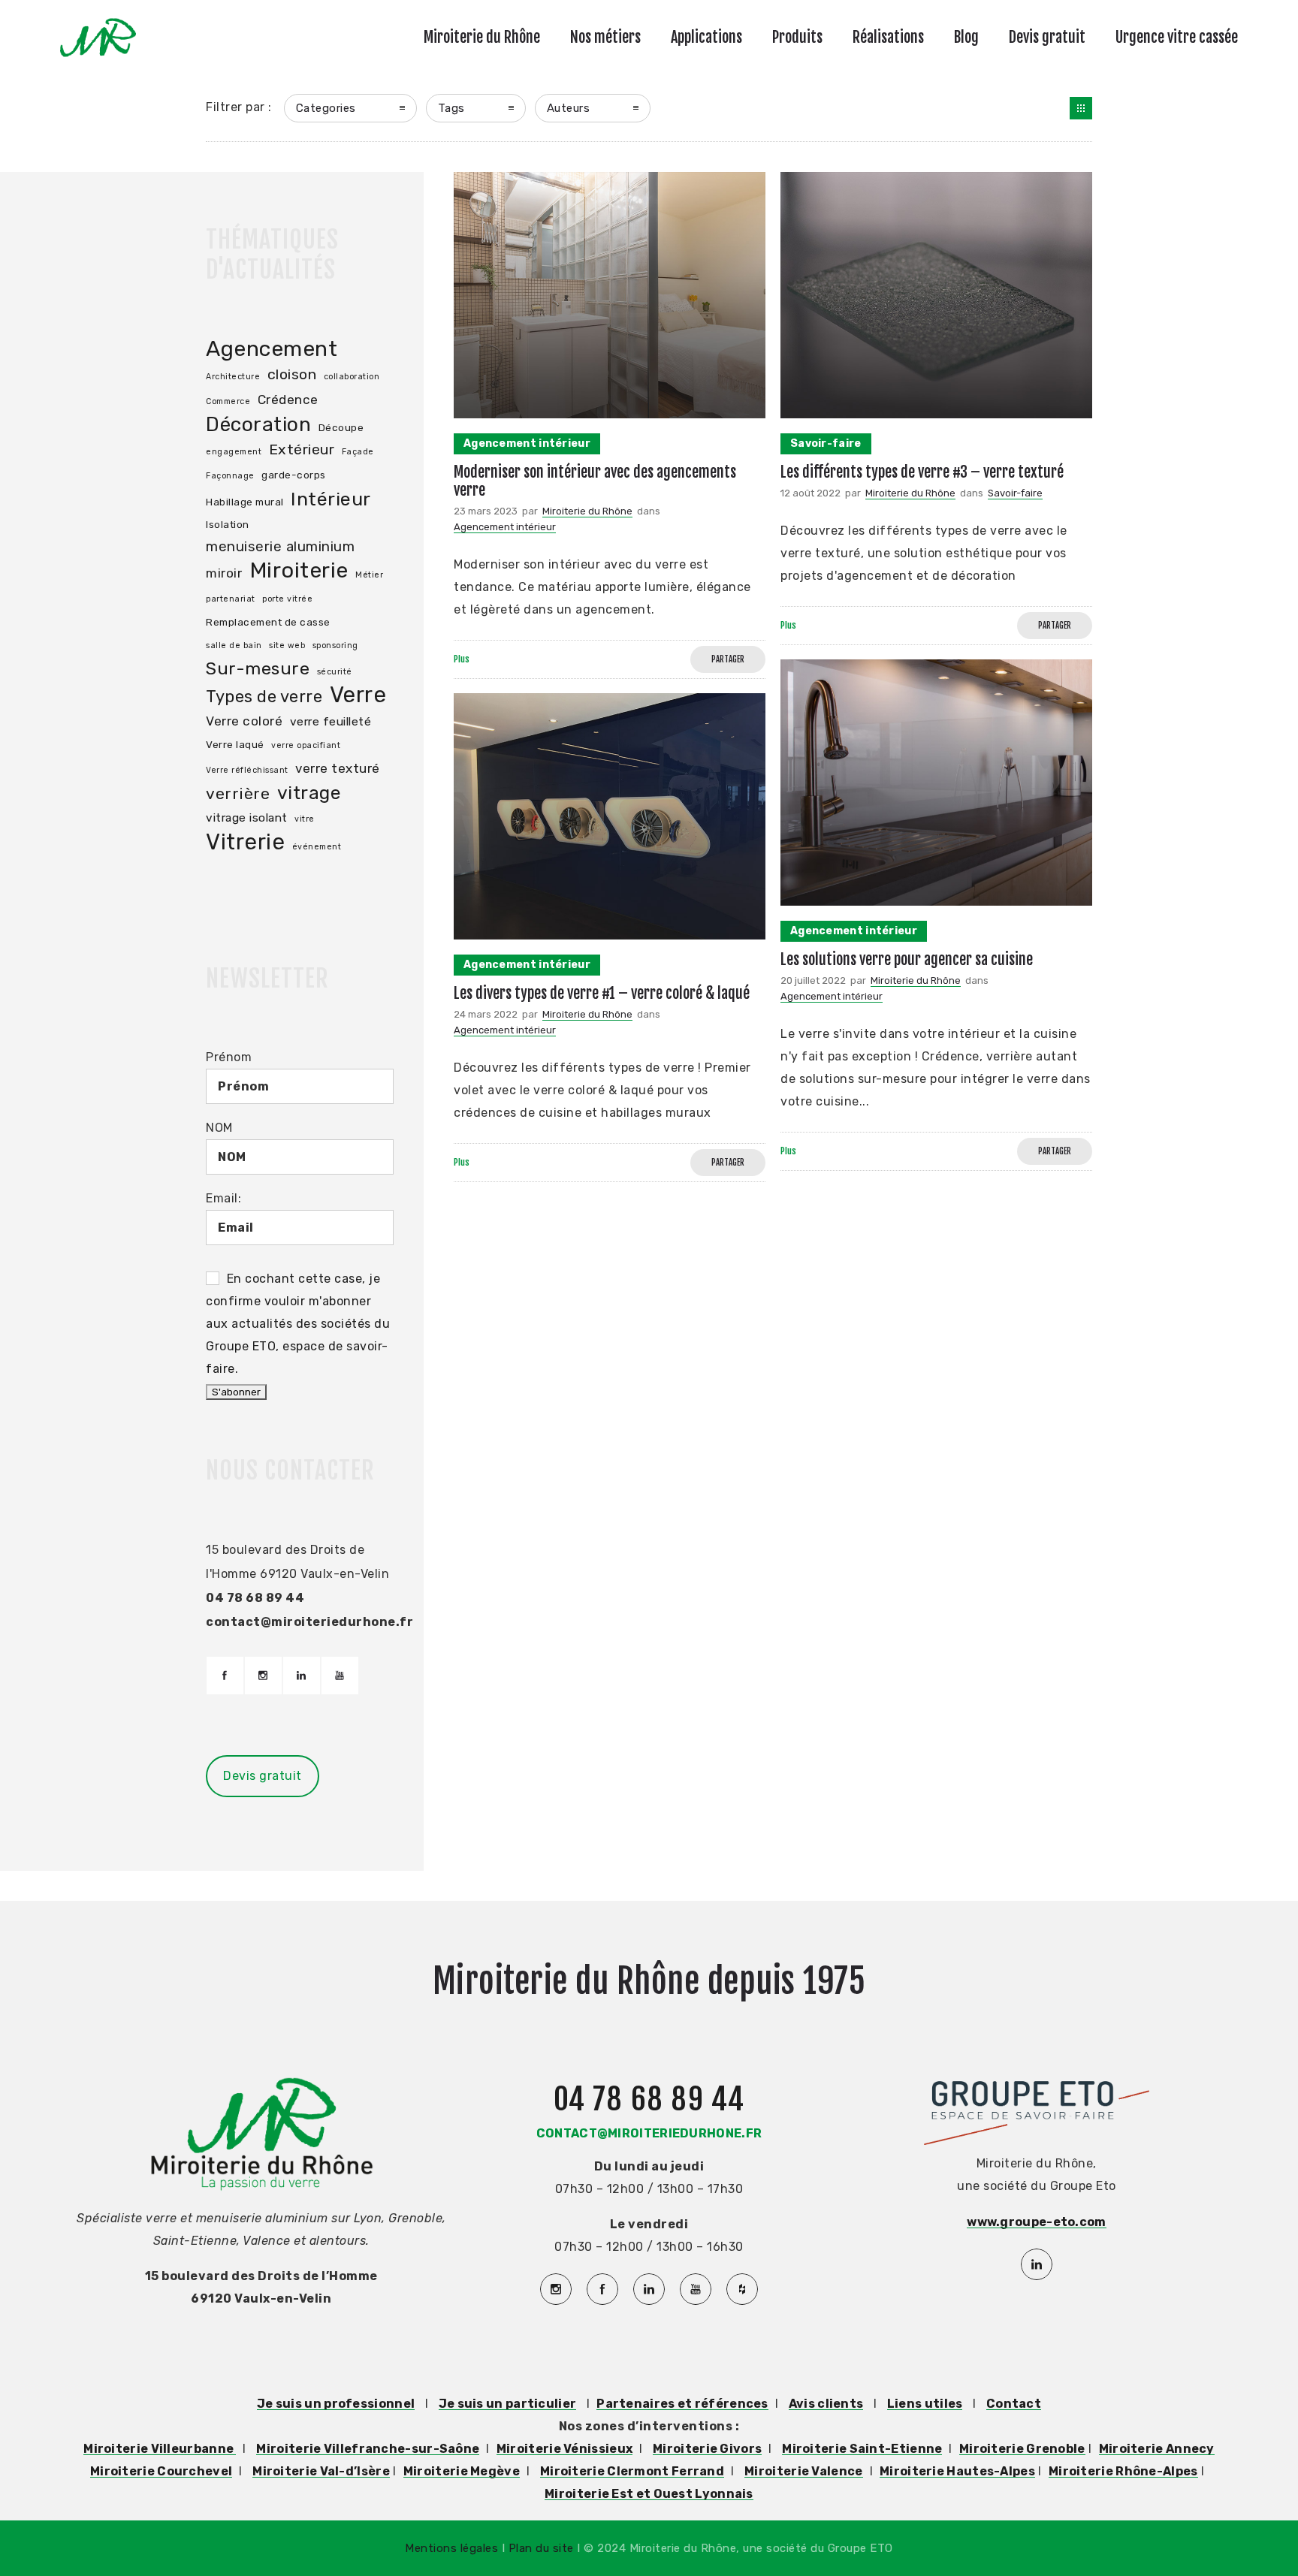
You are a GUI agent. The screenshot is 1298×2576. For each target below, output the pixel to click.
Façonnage (230, 476)
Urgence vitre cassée (1177, 37)
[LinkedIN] (301, 1676)
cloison (292, 374)
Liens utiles (925, 2404)
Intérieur (331, 499)
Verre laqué (235, 744)
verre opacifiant (306, 745)
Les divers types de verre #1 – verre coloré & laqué (602, 993)
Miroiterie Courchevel (161, 2471)
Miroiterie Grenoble (1022, 2449)
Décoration (258, 424)
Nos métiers (605, 37)
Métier (369, 575)
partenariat (231, 599)
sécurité (335, 672)
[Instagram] (263, 1676)
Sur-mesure (258, 668)
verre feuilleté (331, 722)
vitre (305, 819)
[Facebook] (225, 1676)
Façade (358, 452)
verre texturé (338, 768)
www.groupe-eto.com (1036, 2222)
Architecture (233, 377)
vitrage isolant (247, 818)
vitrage (309, 793)
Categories (326, 108)
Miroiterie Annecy (1157, 2449)
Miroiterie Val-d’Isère (321, 2471)
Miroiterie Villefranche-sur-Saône (368, 2449)
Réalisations (888, 37)
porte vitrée (287, 599)
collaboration (352, 377)
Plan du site (541, 2548)
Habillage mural (245, 502)
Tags (451, 108)
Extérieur (302, 449)
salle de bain (234, 646)
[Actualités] (1081, 108)
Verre (358, 695)
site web (287, 646)
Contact (1014, 2404)
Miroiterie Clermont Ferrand (632, 2471)
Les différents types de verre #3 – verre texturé (922, 472)
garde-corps (294, 475)
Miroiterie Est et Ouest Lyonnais (649, 2494)
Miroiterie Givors (707, 2449)
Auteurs (569, 108)
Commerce (228, 401)
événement (317, 847)
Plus (462, 659)
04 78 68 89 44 (649, 2099)
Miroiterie (299, 570)
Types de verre (264, 696)
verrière (238, 793)
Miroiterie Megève (462, 2471)
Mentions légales (453, 2548)
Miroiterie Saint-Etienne (862, 2449)
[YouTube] (340, 1676)
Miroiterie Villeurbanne (160, 2449)
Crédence (288, 400)
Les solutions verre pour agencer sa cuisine (907, 959)
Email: (223, 1198)
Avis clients (826, 2404)
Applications (706, 37)
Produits (797, 37)
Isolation (228, 524)
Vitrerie (245, 842)
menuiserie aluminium (280, 547)
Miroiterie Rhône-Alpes (1123, 2471)
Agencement (272, 348)
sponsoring (335, 646)
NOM (219, 1128)
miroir (224, 573)
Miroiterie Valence (803, 2471)
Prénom (229, 1057)
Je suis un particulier (508, 2404)
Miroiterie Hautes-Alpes (957, 2471)
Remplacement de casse (268, 622)
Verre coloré (244, 721)
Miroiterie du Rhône (482, 37)
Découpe (341, 427)
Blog (966, 37)
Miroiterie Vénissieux (564, 2449)
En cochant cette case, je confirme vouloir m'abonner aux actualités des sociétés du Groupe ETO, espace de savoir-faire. (298, 1324)
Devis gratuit (1047, 37)
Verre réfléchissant (247, 770)
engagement (234, 452)
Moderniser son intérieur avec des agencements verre (595, 481)
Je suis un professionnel (336, 2404)
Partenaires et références (682, 2404)
